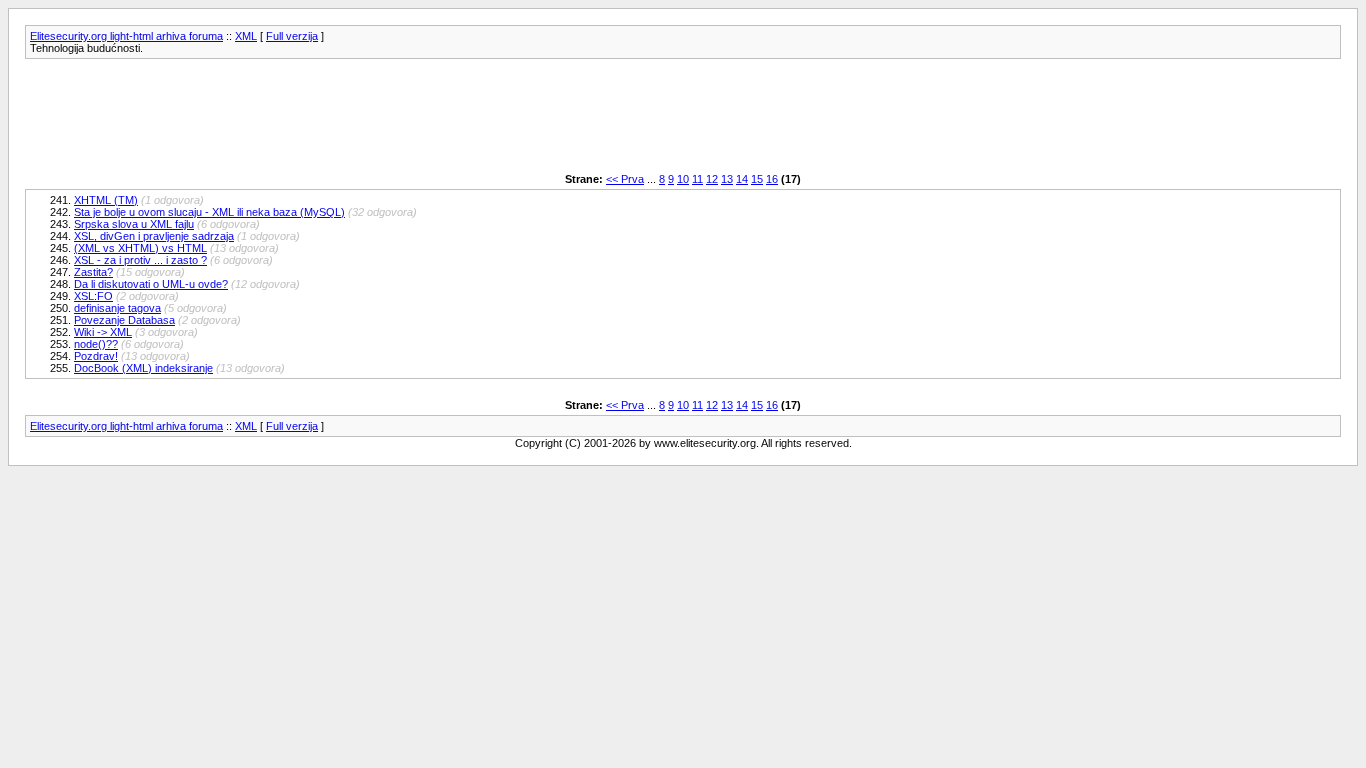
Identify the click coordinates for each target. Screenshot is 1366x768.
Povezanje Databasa (124, 320)
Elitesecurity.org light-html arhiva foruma (126, 36)
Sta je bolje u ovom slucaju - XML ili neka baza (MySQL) (209, 212)
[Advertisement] (389, 116)
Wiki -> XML (103, 332)
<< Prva (625, 179)
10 (683, 179)
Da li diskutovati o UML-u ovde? (151, 284)
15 (757, 179)
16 (772, 179)
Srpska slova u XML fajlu (134, 224)
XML (246, 36)
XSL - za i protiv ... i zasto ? (140, 260)
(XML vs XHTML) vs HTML (140, 248)
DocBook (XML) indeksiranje (143, 368)
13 (727, 179)
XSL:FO (93, 296)
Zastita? (93, 272)
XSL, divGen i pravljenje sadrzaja (154, 236)
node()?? (96, 344)
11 (697, 179)
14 (742, 179)
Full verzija (292, 36)
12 (712, 179)
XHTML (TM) (106, 200)
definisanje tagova (117, 308)
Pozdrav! (96, 356)
